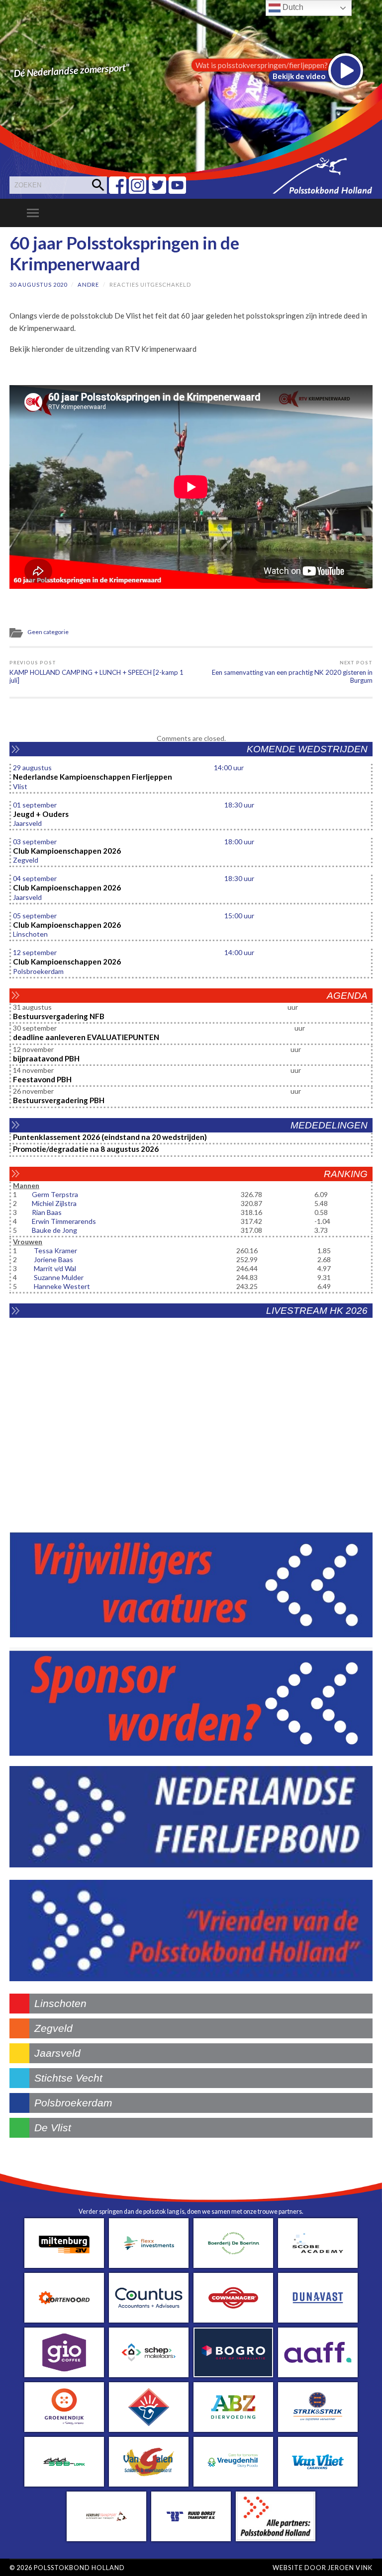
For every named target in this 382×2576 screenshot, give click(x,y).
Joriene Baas (53, 1259)
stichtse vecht (68, 2078)
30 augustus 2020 (38, 284)
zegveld (53, 2028)
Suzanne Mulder (59, 1277)
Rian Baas (47, 1212)
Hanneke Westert (62, 1286)
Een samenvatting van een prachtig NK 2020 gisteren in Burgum (292, 672)
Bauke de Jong (54, 1230)
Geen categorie (48, 632)
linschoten (60, 2003)
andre (88, 284)
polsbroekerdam (73, 2103)
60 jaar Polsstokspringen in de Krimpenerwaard (124, 253)
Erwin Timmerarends (64, 1221)
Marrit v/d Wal (55, 1268)
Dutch (292, 7)
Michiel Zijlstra (54, 1203)
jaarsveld (57, 2053)
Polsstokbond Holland (79, 2568)
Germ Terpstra (55, 1194)
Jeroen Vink (350, 2568)
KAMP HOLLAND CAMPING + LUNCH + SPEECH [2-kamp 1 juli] (96, 672)
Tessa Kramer (55, 1250)
